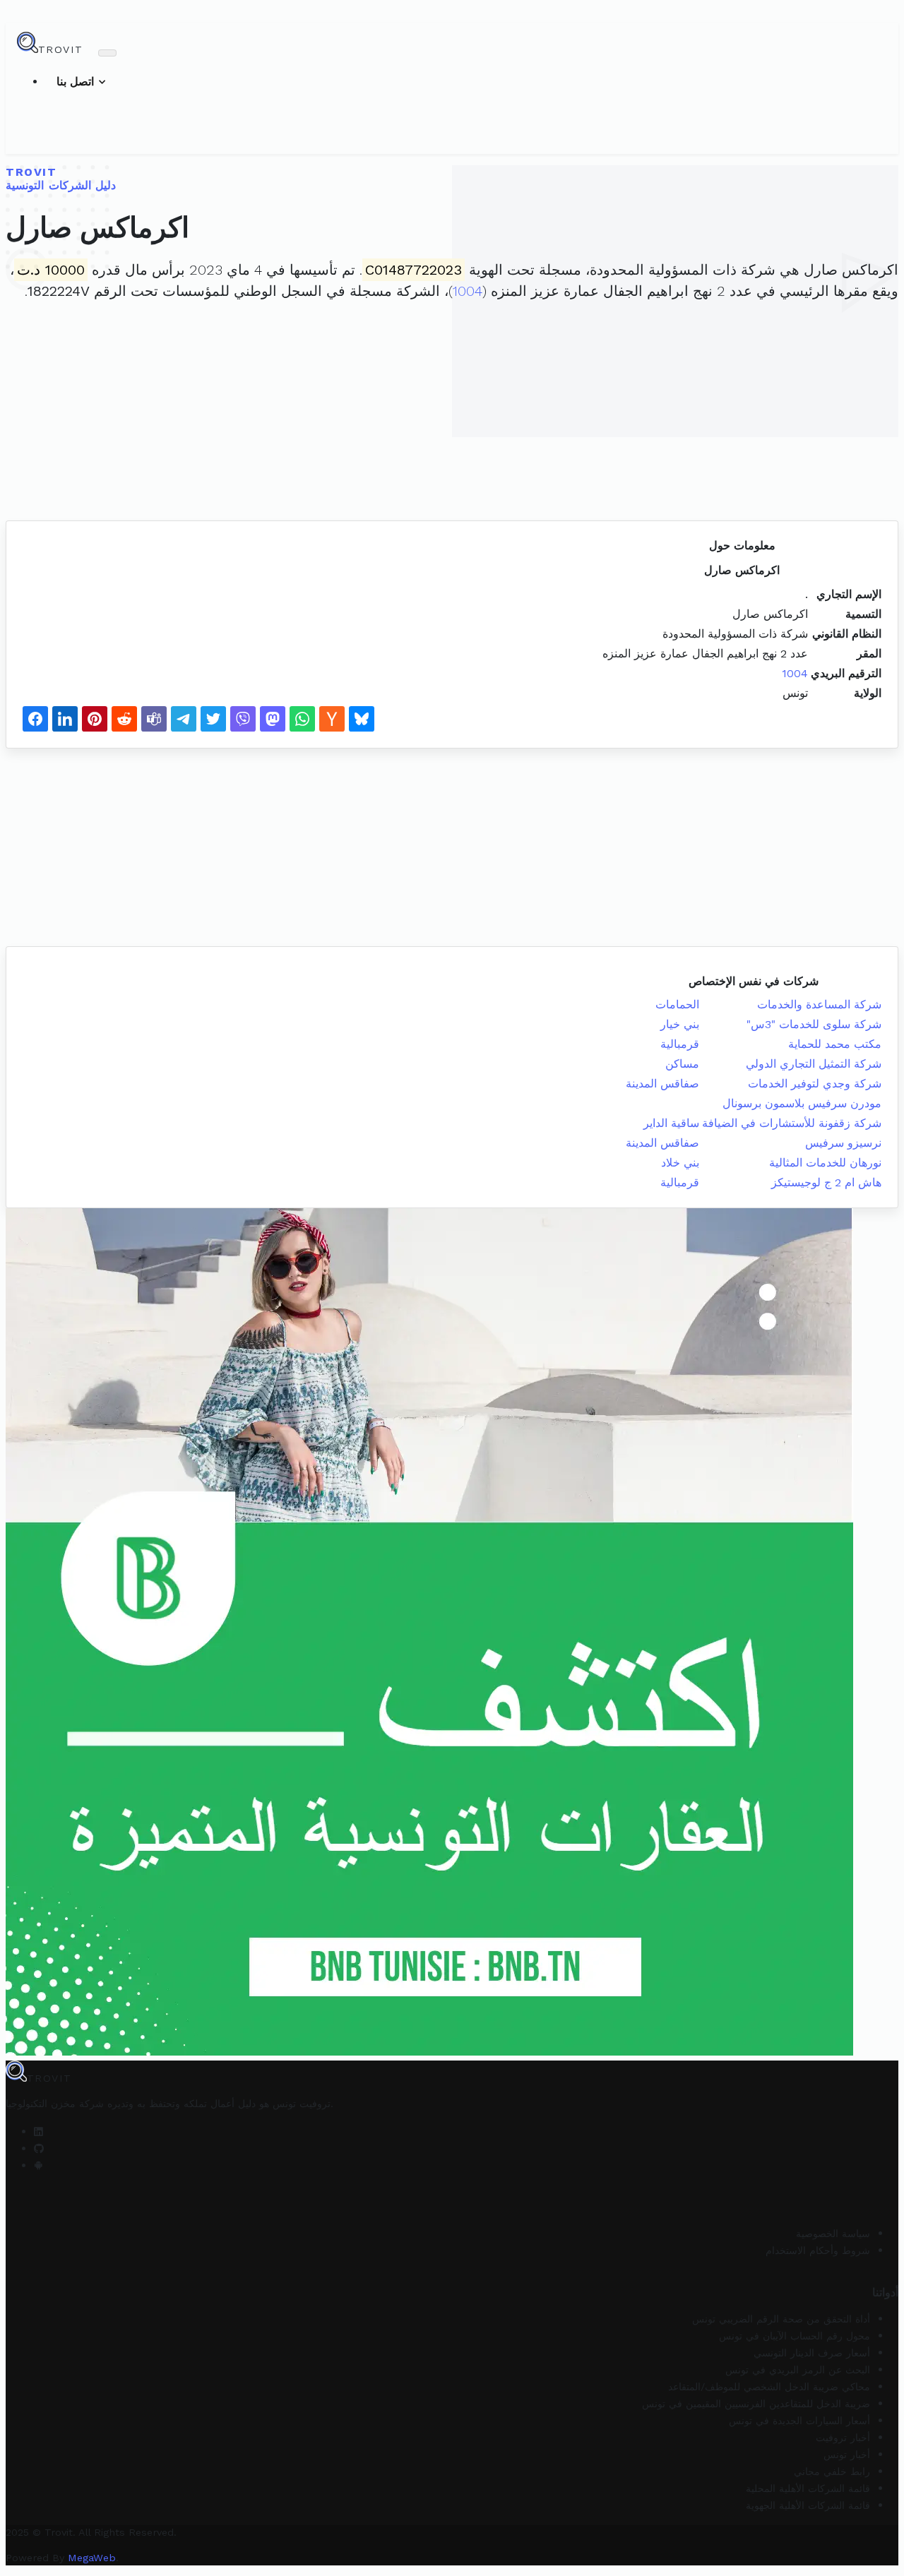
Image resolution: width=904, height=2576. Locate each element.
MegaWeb (92, 2558)
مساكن (682, 1064)
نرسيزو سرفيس (843, 1143)
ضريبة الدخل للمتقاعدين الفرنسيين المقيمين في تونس (756, 2404)
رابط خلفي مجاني (832, 2471)
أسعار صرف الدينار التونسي (812, 2353)
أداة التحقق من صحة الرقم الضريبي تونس (781, 2319)
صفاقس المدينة (662, 1084)
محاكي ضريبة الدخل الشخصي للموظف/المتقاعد (769, 2387)
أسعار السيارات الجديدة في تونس (799, 2421)
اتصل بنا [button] (77, 82)
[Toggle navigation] (107, 53)
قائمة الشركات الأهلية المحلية (808, 2488)
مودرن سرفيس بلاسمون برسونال (802, 1103)
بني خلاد (680, 1163)
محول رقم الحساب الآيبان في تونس (795, 2336)
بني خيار (680, 1024)
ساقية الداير (671, 1123)
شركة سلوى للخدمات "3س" (814, 1024)
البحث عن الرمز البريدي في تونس (798, 2370)
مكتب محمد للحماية (835, 1044)
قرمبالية (680, 1044)
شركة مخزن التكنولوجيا (55, 2104)
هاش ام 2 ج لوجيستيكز (826, 1182)
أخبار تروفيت (843, 2438)
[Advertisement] (452, 415)
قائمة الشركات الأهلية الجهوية (808, 2505)
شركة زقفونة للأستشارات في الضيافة (792, 1123)
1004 (468, 291)
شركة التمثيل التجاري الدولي (814, 1064)
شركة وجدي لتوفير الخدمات (815, 1084)
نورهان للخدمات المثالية (825, 1163)
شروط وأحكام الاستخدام (818, 2250)
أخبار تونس (847, 2455)
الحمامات (677, 1004)
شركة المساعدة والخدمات (819, 1004)
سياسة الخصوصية (833, 2234)
